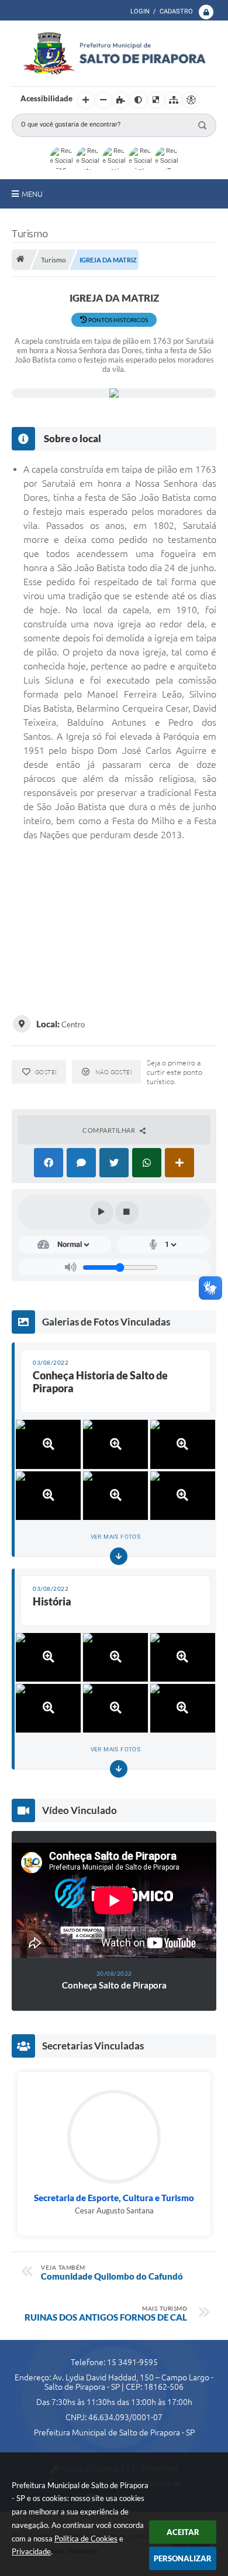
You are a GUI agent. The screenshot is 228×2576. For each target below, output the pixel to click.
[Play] (102, 1212)
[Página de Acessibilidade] (191, 100)
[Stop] (127, 1212)
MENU (32, 194)
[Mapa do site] (174, 100)
